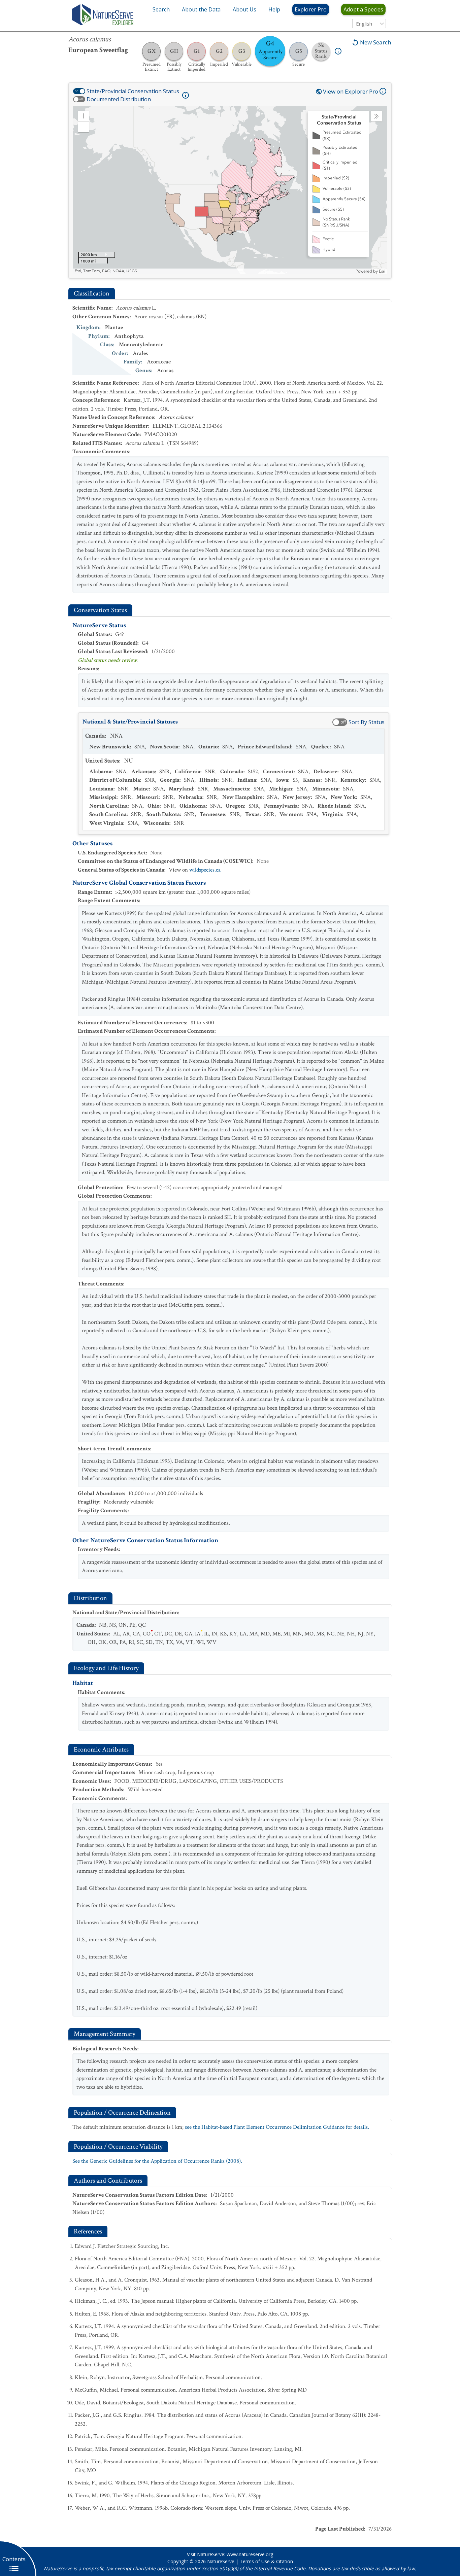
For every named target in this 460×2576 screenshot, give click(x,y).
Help (274, 9)
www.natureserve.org (250, 2554)
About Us (244, 9)
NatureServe (221, 2561)
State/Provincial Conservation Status (133, 91)
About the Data (201, 9)
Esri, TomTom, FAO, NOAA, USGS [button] (106, 271)
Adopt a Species (363, 9)
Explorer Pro (311, 9)
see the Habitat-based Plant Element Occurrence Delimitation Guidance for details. (277, 2127)
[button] (84, 116)
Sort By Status (367, 722)
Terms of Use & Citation (266, 2561)
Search (161, 9)
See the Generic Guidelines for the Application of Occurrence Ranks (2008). (157, 2161)
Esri (382, 271)
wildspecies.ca (205, 870)
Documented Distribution (119, 99)
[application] (230, 190)
